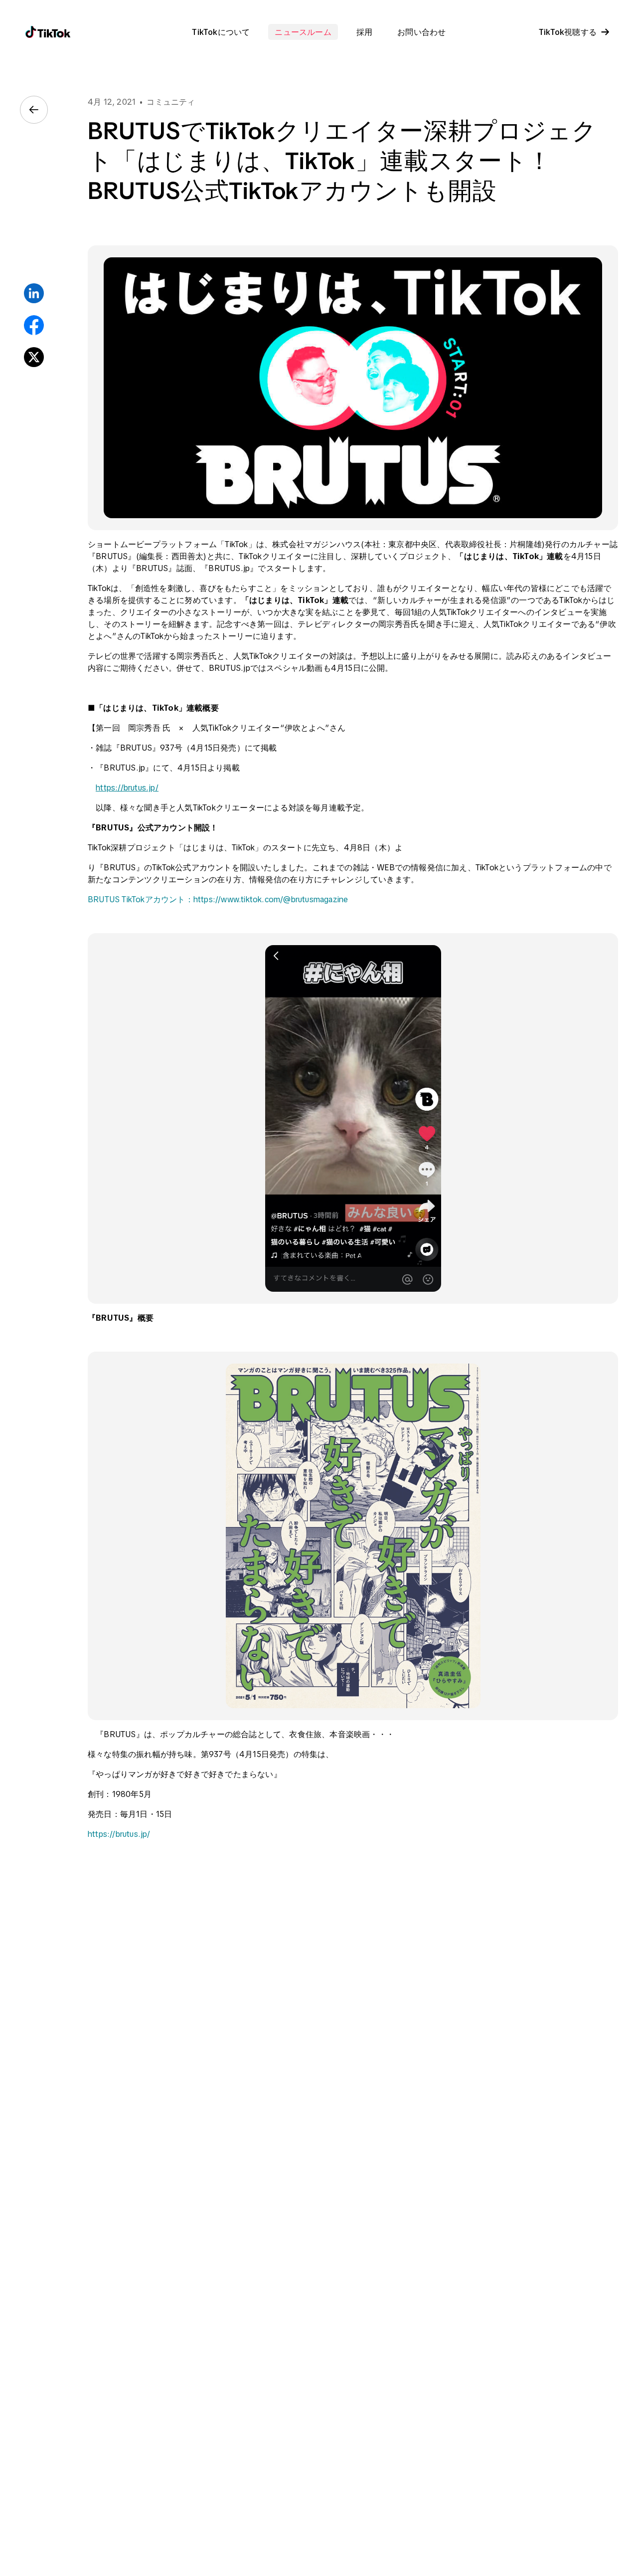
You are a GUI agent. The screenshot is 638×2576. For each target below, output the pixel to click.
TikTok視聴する (568, 32)
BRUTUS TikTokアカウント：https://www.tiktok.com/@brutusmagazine (218, 899)
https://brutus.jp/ (127, 788)
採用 (364, 32)
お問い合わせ (421, 32)
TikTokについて (221, 32)
